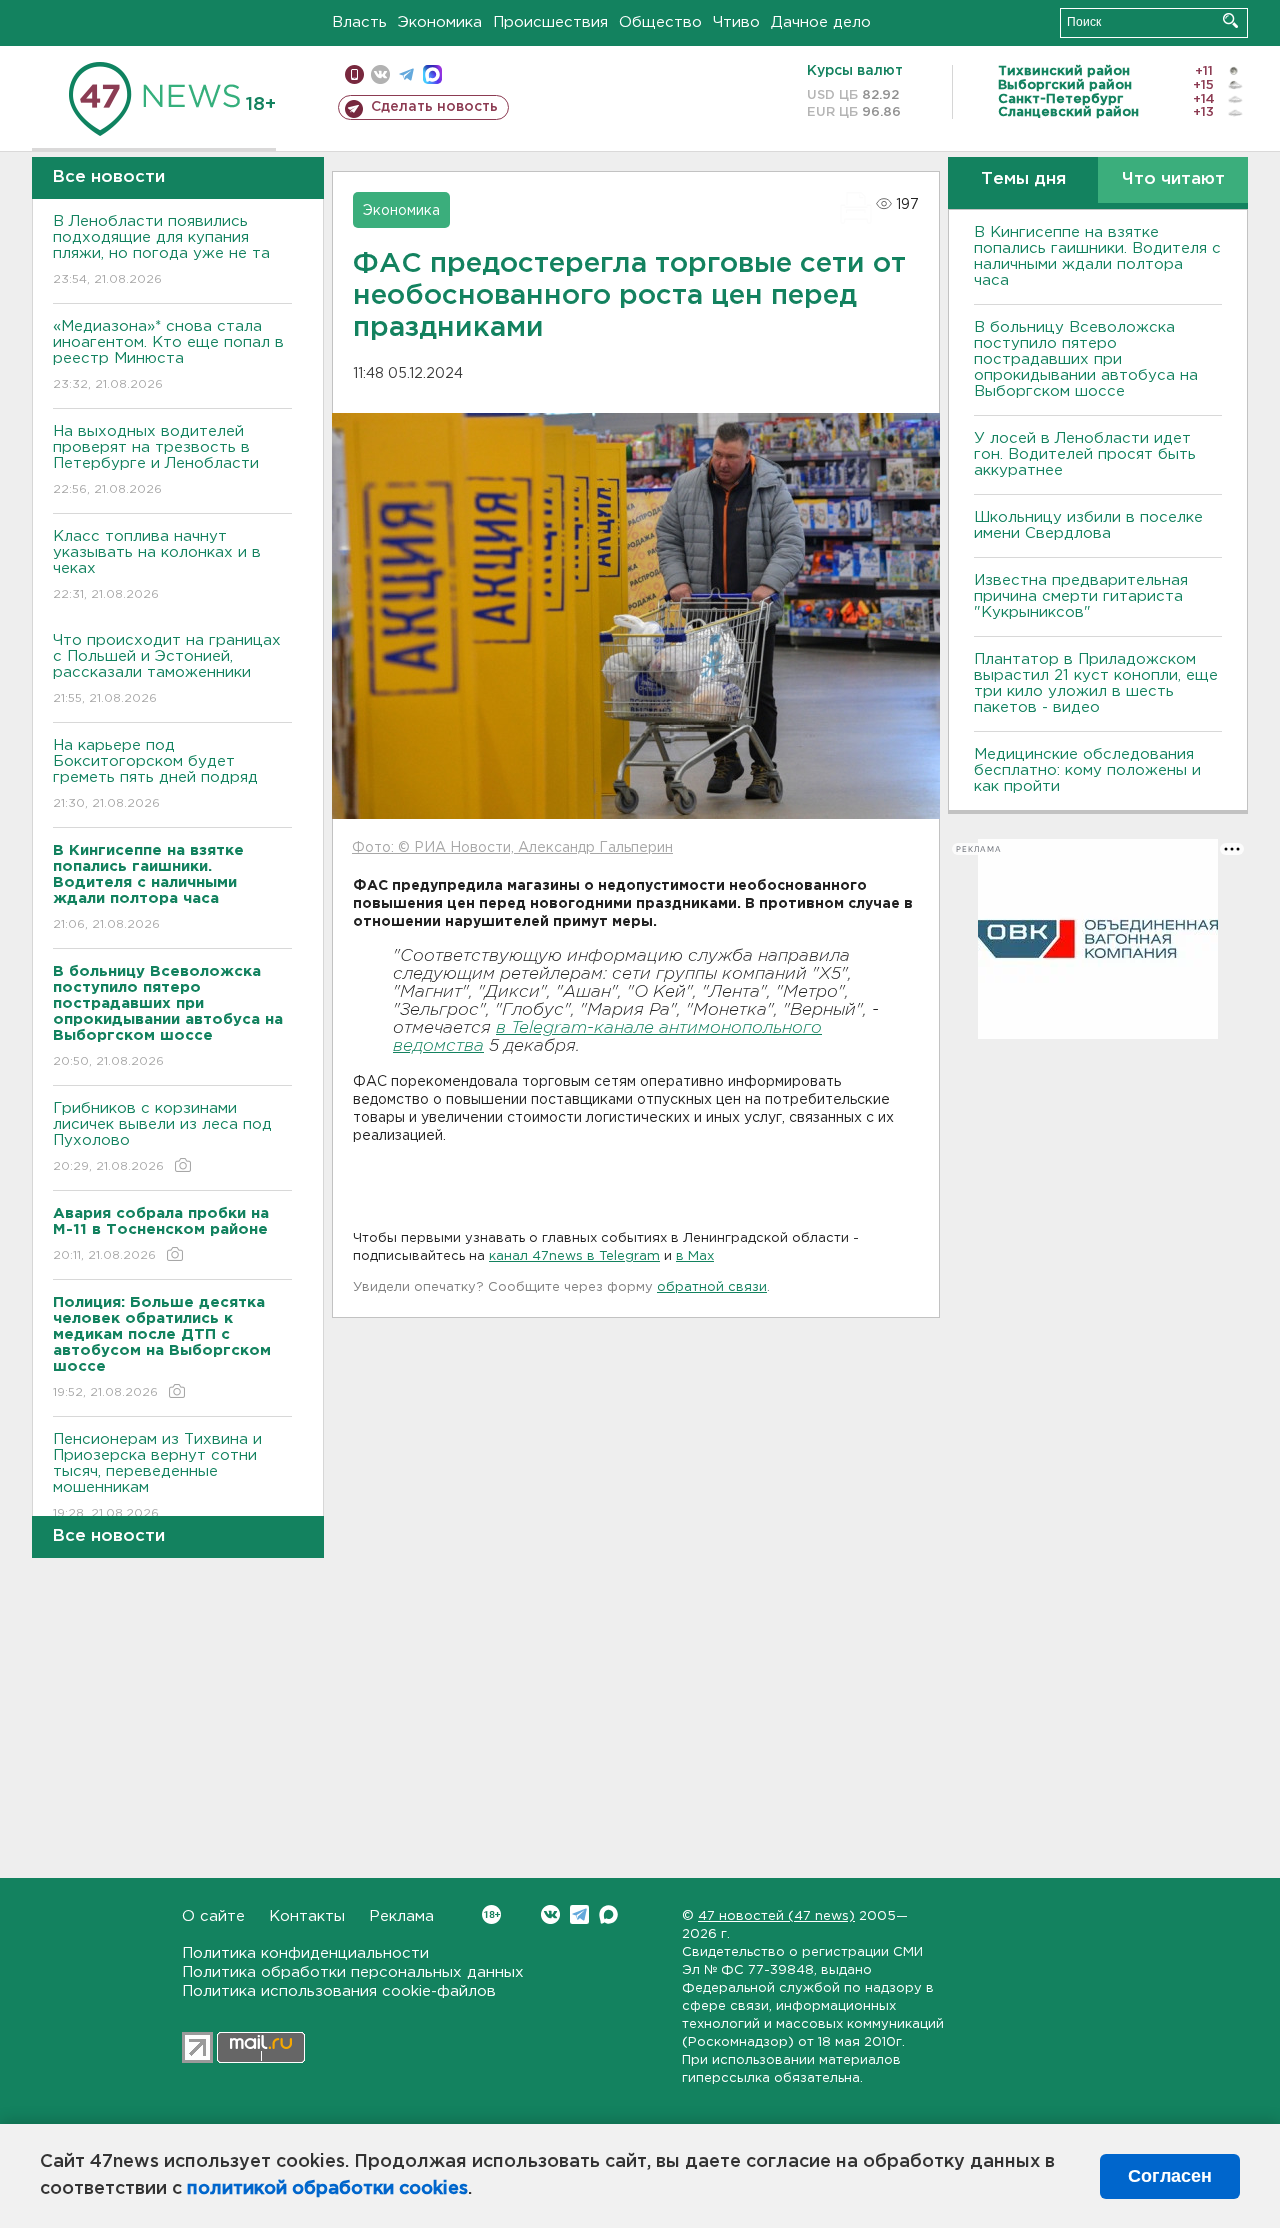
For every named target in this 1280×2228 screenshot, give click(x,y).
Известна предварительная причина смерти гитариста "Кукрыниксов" (1081, 596)
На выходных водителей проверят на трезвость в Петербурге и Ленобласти (156, 460)
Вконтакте (550, 1914)
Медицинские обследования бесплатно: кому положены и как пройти (1087, 770)
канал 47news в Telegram (574, 1256)
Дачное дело (821, 22)
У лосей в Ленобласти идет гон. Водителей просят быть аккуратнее (1085, 454)
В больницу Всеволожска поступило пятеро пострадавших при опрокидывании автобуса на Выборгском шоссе (1086, 359)
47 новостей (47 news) (776, 1916)
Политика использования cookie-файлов (339, 1991)
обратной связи (712, 1287)
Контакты (307, 1916)
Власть (359, 22)
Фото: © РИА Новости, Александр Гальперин (512, 848)
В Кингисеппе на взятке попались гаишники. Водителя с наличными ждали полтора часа (1097, 256)
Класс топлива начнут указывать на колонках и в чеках (157, 565)
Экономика (440, 22)
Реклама (401, 1916)
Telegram (579, 1914)
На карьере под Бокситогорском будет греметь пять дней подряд (155, 774)
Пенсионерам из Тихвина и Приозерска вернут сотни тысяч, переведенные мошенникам (157, 1476)
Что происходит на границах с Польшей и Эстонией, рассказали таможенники (167, 669)
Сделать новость (434, 107)
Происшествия (550, 22)
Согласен (1170, 2176)
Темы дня (1023, 179)
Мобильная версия (354, 74)
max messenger (432, 74)
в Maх (695, 1256)
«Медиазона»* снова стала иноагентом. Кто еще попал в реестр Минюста (168, 355)
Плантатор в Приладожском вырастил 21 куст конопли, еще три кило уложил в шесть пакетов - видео (1096, 683)
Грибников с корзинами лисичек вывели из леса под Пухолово (162, 1137)
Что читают (1173, 179)
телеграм (406, 74)
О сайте (213, 1916)
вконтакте (380, 74)
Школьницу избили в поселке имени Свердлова (1088, 525)
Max (608, 1914)
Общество (660, 22)
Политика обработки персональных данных (353, 1972)
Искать (1230, 20)
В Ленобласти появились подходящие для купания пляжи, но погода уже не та (161, 250)
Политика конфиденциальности (305, 1953)
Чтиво (736, 22)
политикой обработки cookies (327, 2189)
